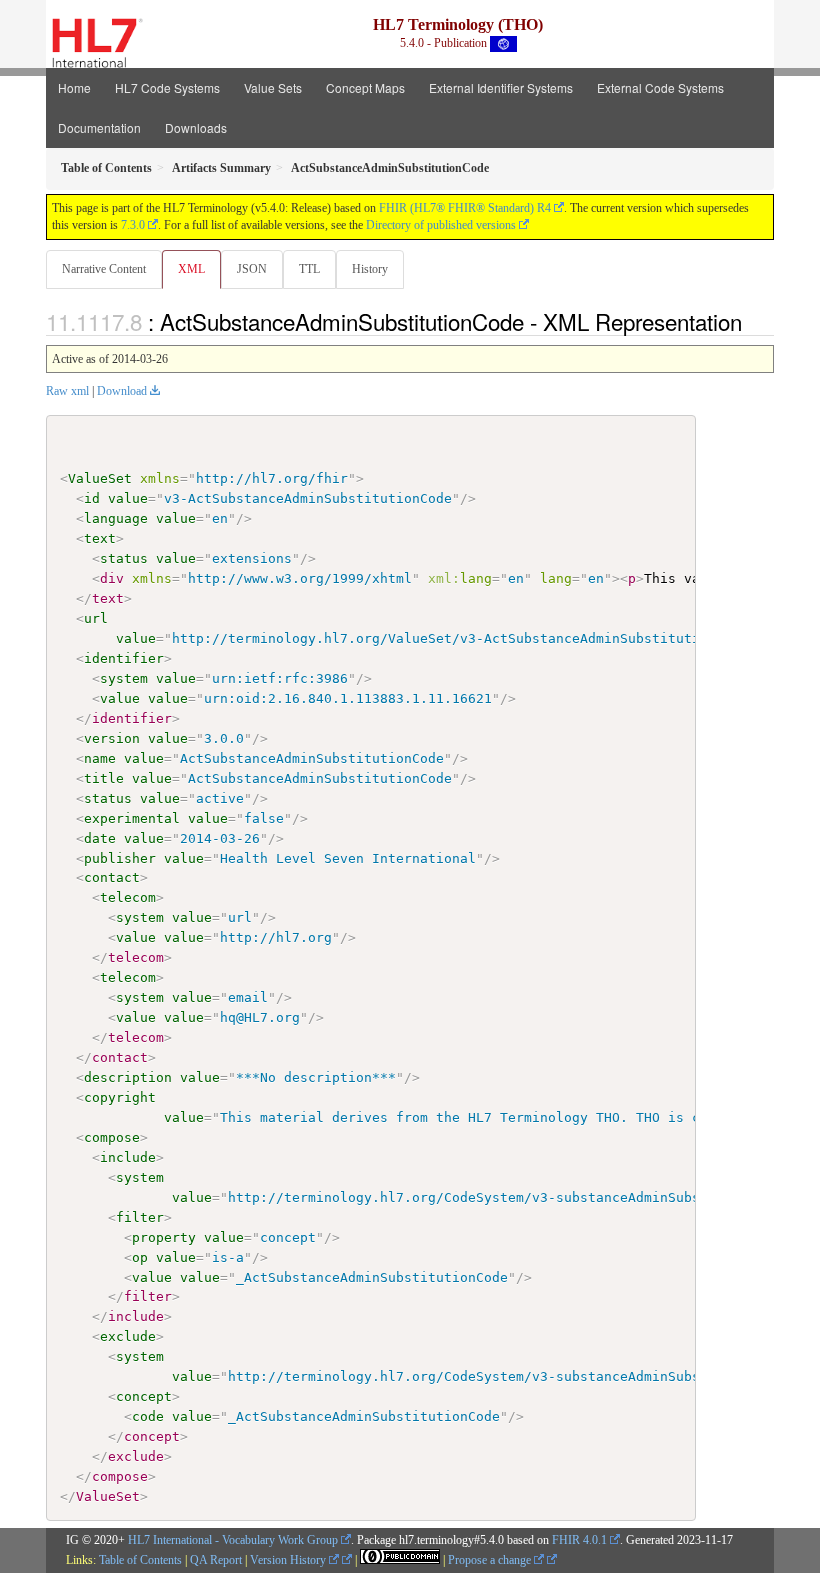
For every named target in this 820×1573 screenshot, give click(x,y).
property (164, 1237)
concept (144, 1396)
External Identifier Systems (501, 87)
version (112, 738)
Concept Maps (365, 87)
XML (191, 269)
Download (122, 391)
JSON (252, 269)
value (128, 498)
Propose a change (491, 1560)
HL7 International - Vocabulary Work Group (233, 1540)
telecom (128, 897)
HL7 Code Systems (167, 87)
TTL (309, 269)
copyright (120, 1097)
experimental (132, 818)
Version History (289, 1560)
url (96, 618)
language (116, 518)
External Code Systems (660, 87)
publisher (120, 858)
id (92, 498)
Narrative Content (104, 269)
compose (112, 1137)
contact (112, 877)
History (370, 269)
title (104, 778)
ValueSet (100, 478)
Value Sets (273, 87)
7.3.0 (133, 225)
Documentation (99, 127)
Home (74, 87)
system (124, 678)
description (128, 1077)
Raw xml (67, 391)
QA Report (216, 1560)
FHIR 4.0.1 (579, 1540)
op (140, 1257)
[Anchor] (753, 321)
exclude (128, 1336)
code (148, 1416)
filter (140, 1217)
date (100, 838)
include (128, 1157)
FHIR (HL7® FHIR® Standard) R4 (465, 208)
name (100, 758)
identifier (124, 658)
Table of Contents (140, 1560)
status (124, 558)
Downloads (196, 127)
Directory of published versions (441, 225)
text (100, 538)
